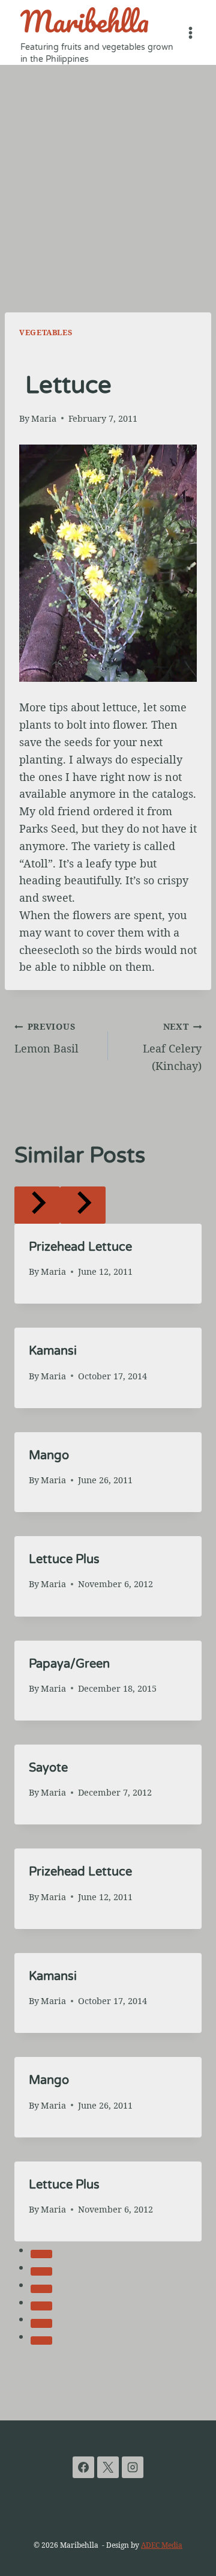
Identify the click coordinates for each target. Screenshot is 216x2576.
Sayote (48, 1768)
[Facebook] (83, 2467)
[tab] (41, 2254)
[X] (108, 2467)
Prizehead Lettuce (80, 1247)
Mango (49, 1456)
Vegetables (46, 333)
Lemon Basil (46, 1038)
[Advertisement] (108, 179)
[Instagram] (133, 2467)
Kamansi (53, 1351)
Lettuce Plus (64, 1560)
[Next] (83, 1205)
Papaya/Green (69, 1664)
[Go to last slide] (37, 1205)
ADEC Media (162, 2545)
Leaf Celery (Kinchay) (172, 1047)
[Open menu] (190, 32)
